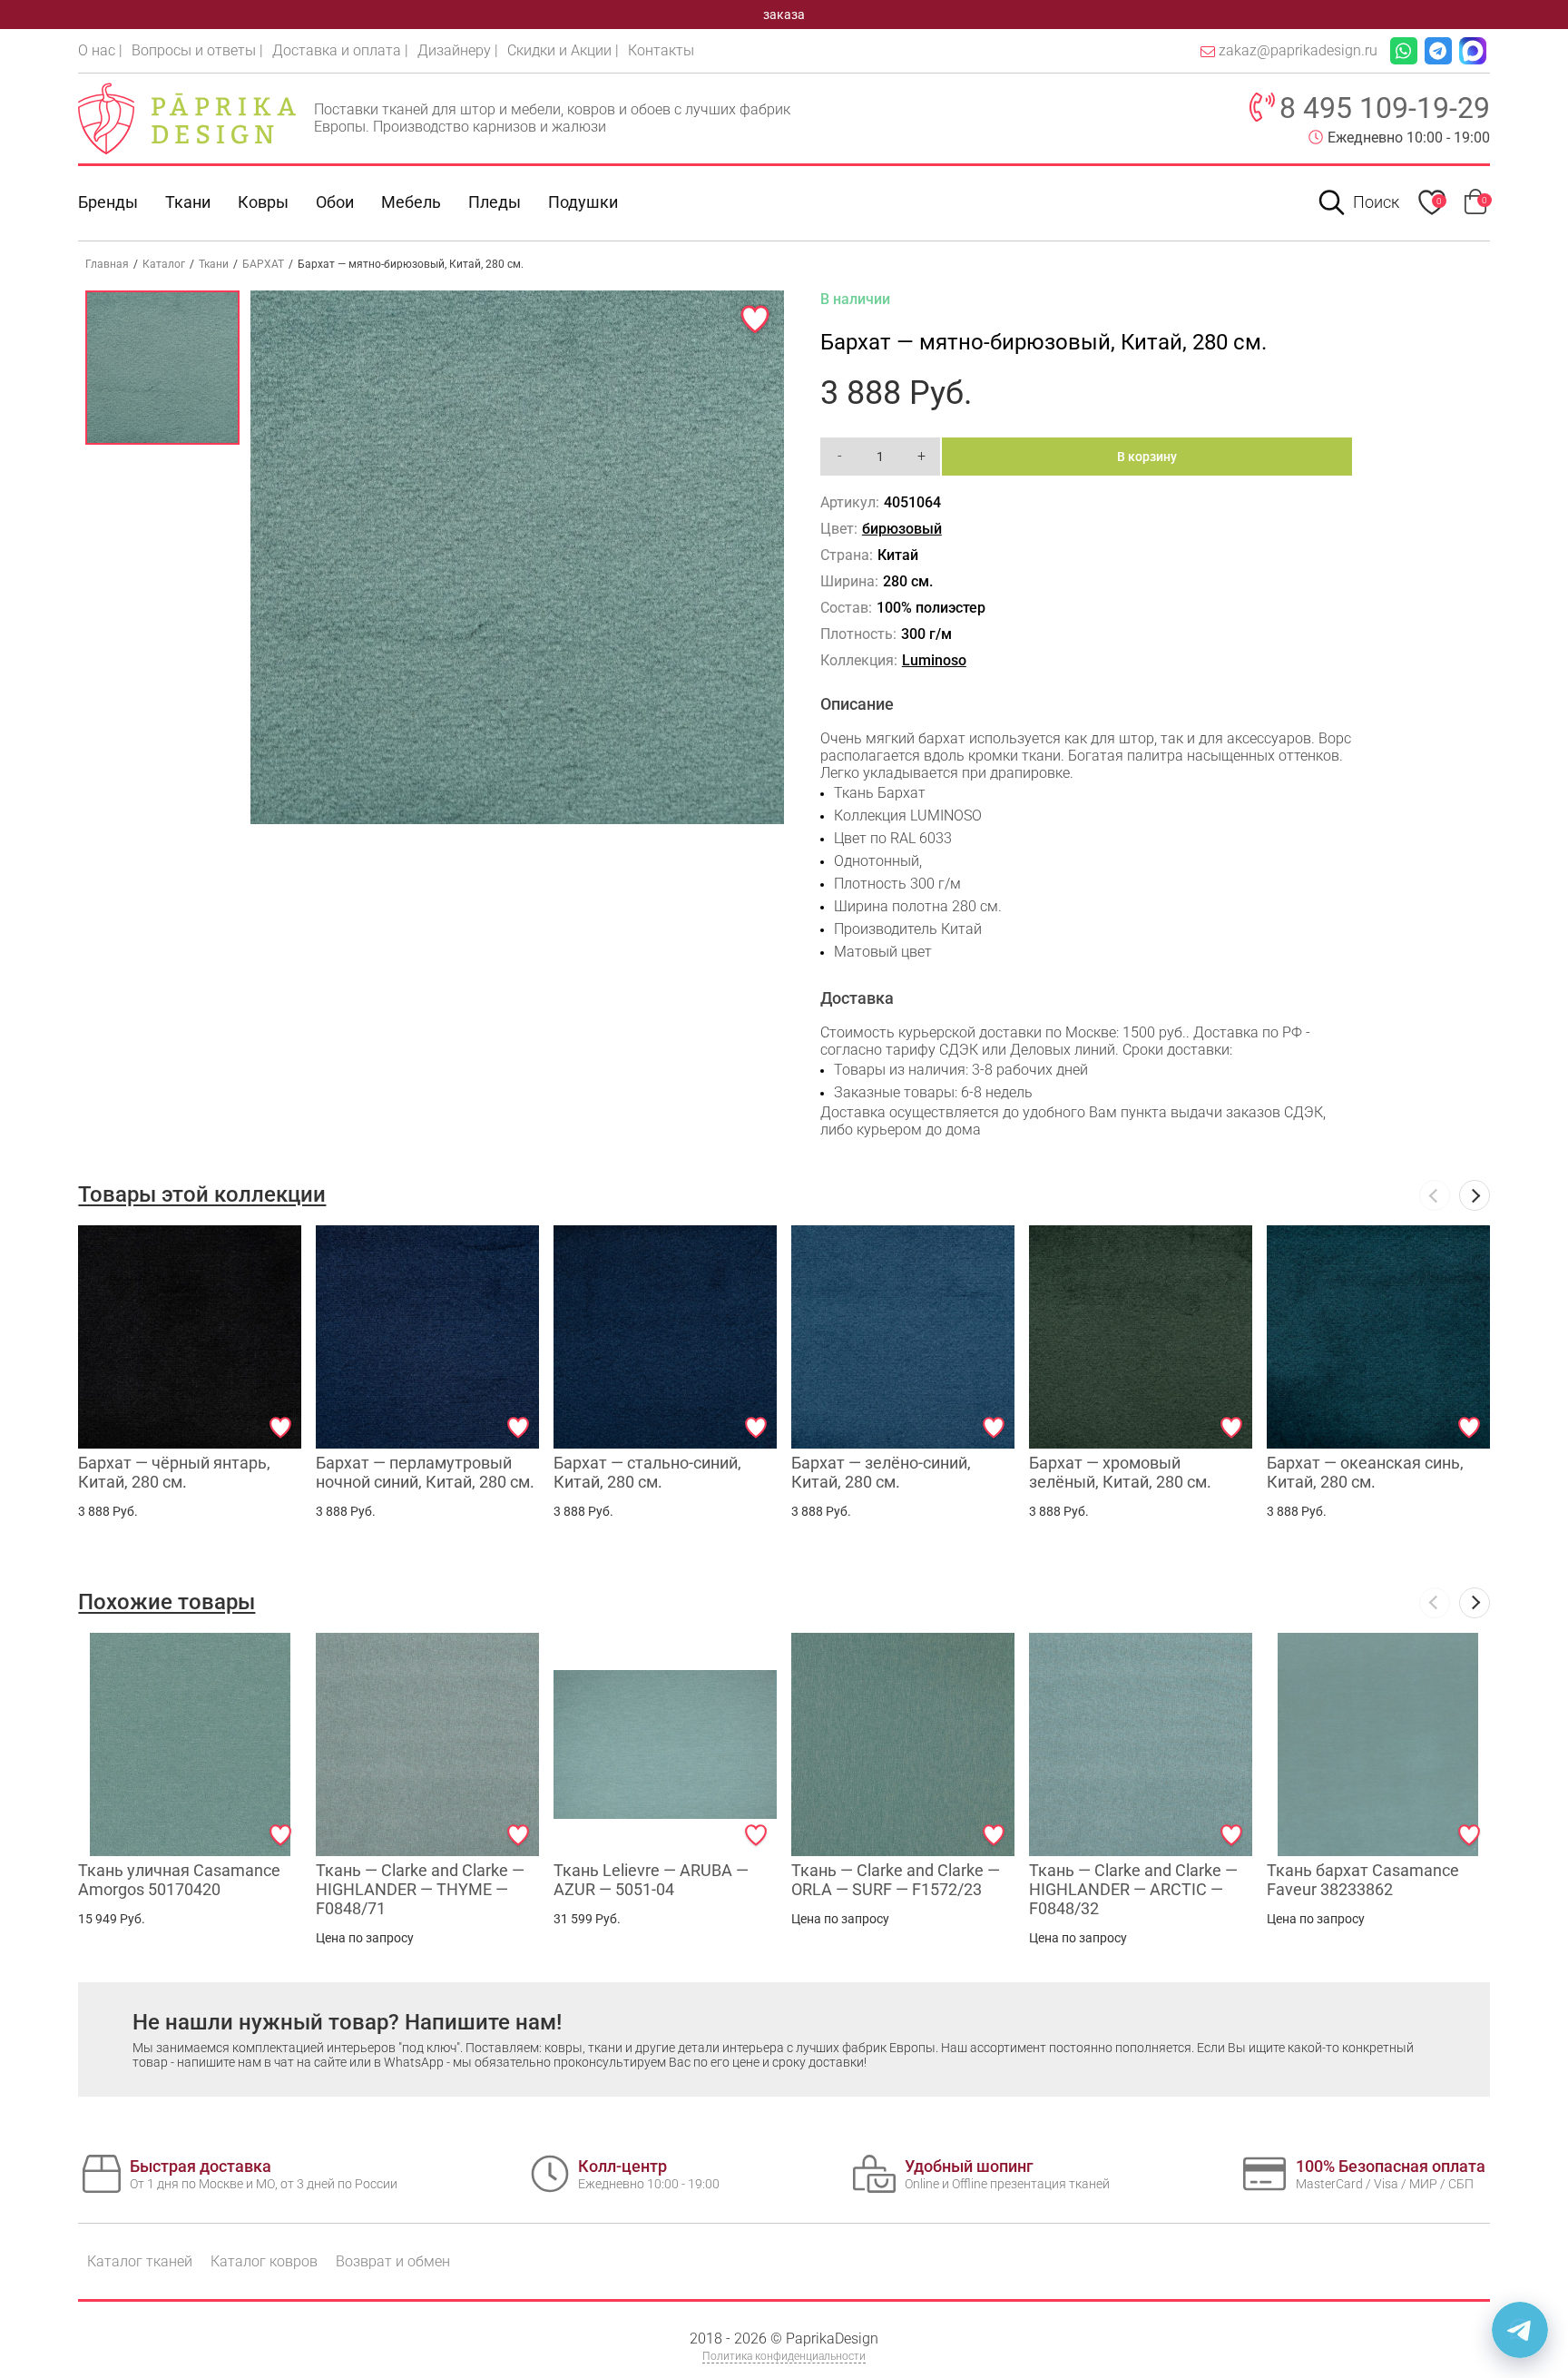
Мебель (411, 202)
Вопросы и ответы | (197, 50)
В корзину (1147, 457)
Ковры (263, 202)
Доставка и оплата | (340, 50)
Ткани (214, 264)
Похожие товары (167, 1602)
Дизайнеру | (458, 50)
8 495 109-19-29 (1385, 108)
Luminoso (934, 660)
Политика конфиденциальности (784, 2356)
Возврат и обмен (393, 2261)
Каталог (164, 264)
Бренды (108, 202)
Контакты (661, 50)
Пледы (495, 202)
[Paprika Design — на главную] (187, 118)
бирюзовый (902, 529)
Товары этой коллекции (202, 1194)
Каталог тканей (140, 2261)
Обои (335, 202)
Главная (107, 264)
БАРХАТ (263, 264)
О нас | (100, 50)
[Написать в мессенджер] (1520, 2330)
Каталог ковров (264, 2261)
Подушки (583, 202)
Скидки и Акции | (563, 50)
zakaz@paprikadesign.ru (1298, 50)
